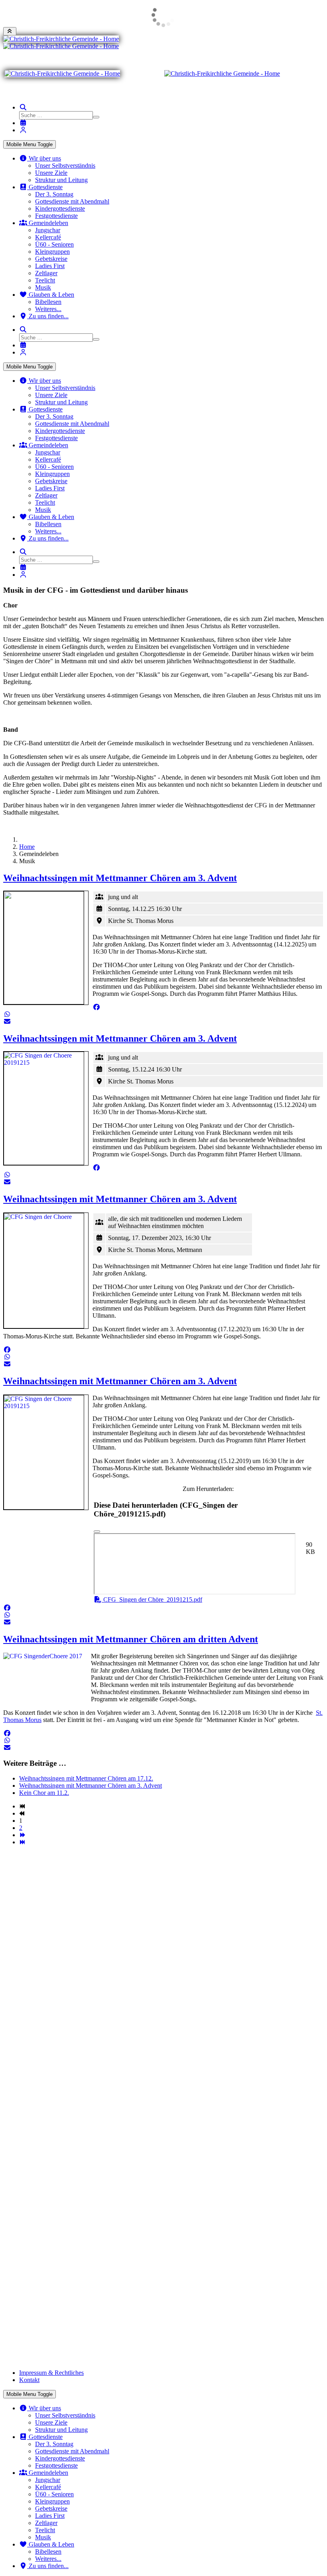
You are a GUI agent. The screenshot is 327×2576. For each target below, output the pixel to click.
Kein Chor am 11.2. (44, 1793)
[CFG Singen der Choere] (46, 1271)
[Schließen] (97, 1532)
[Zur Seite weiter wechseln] (22, 1835)
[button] (97, 1007)
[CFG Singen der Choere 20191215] (46, 1108)
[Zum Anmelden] (23, 130)
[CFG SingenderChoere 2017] (45, 1677)
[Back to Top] (10, 31)
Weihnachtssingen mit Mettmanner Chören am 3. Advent (120, 878)
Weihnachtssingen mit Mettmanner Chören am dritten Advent (131, 1639)
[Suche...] (23, 107)
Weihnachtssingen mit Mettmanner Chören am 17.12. (86, 1778)
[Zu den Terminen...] (23, 123)
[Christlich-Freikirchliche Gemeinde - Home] (61, 39)
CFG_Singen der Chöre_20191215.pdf (152, 1599)
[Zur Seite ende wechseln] (22, 1842)
